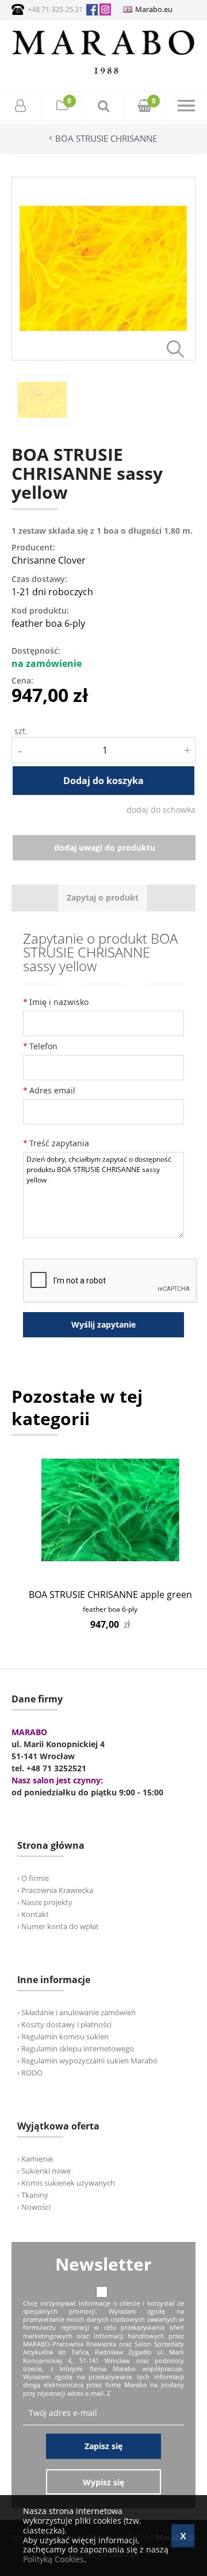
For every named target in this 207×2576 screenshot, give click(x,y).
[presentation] (103, 898)
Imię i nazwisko (59, 1002)
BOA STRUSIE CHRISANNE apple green (110, 1595)
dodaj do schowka (161, 810)
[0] (62, 107)
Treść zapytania (59, 1143)
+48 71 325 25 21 (55, 9)
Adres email (52, 1090)
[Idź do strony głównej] (103, 74)
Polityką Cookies (53, 2559)
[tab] (103, 898)
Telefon (43, 1046)
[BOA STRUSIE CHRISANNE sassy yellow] (103, 357)
